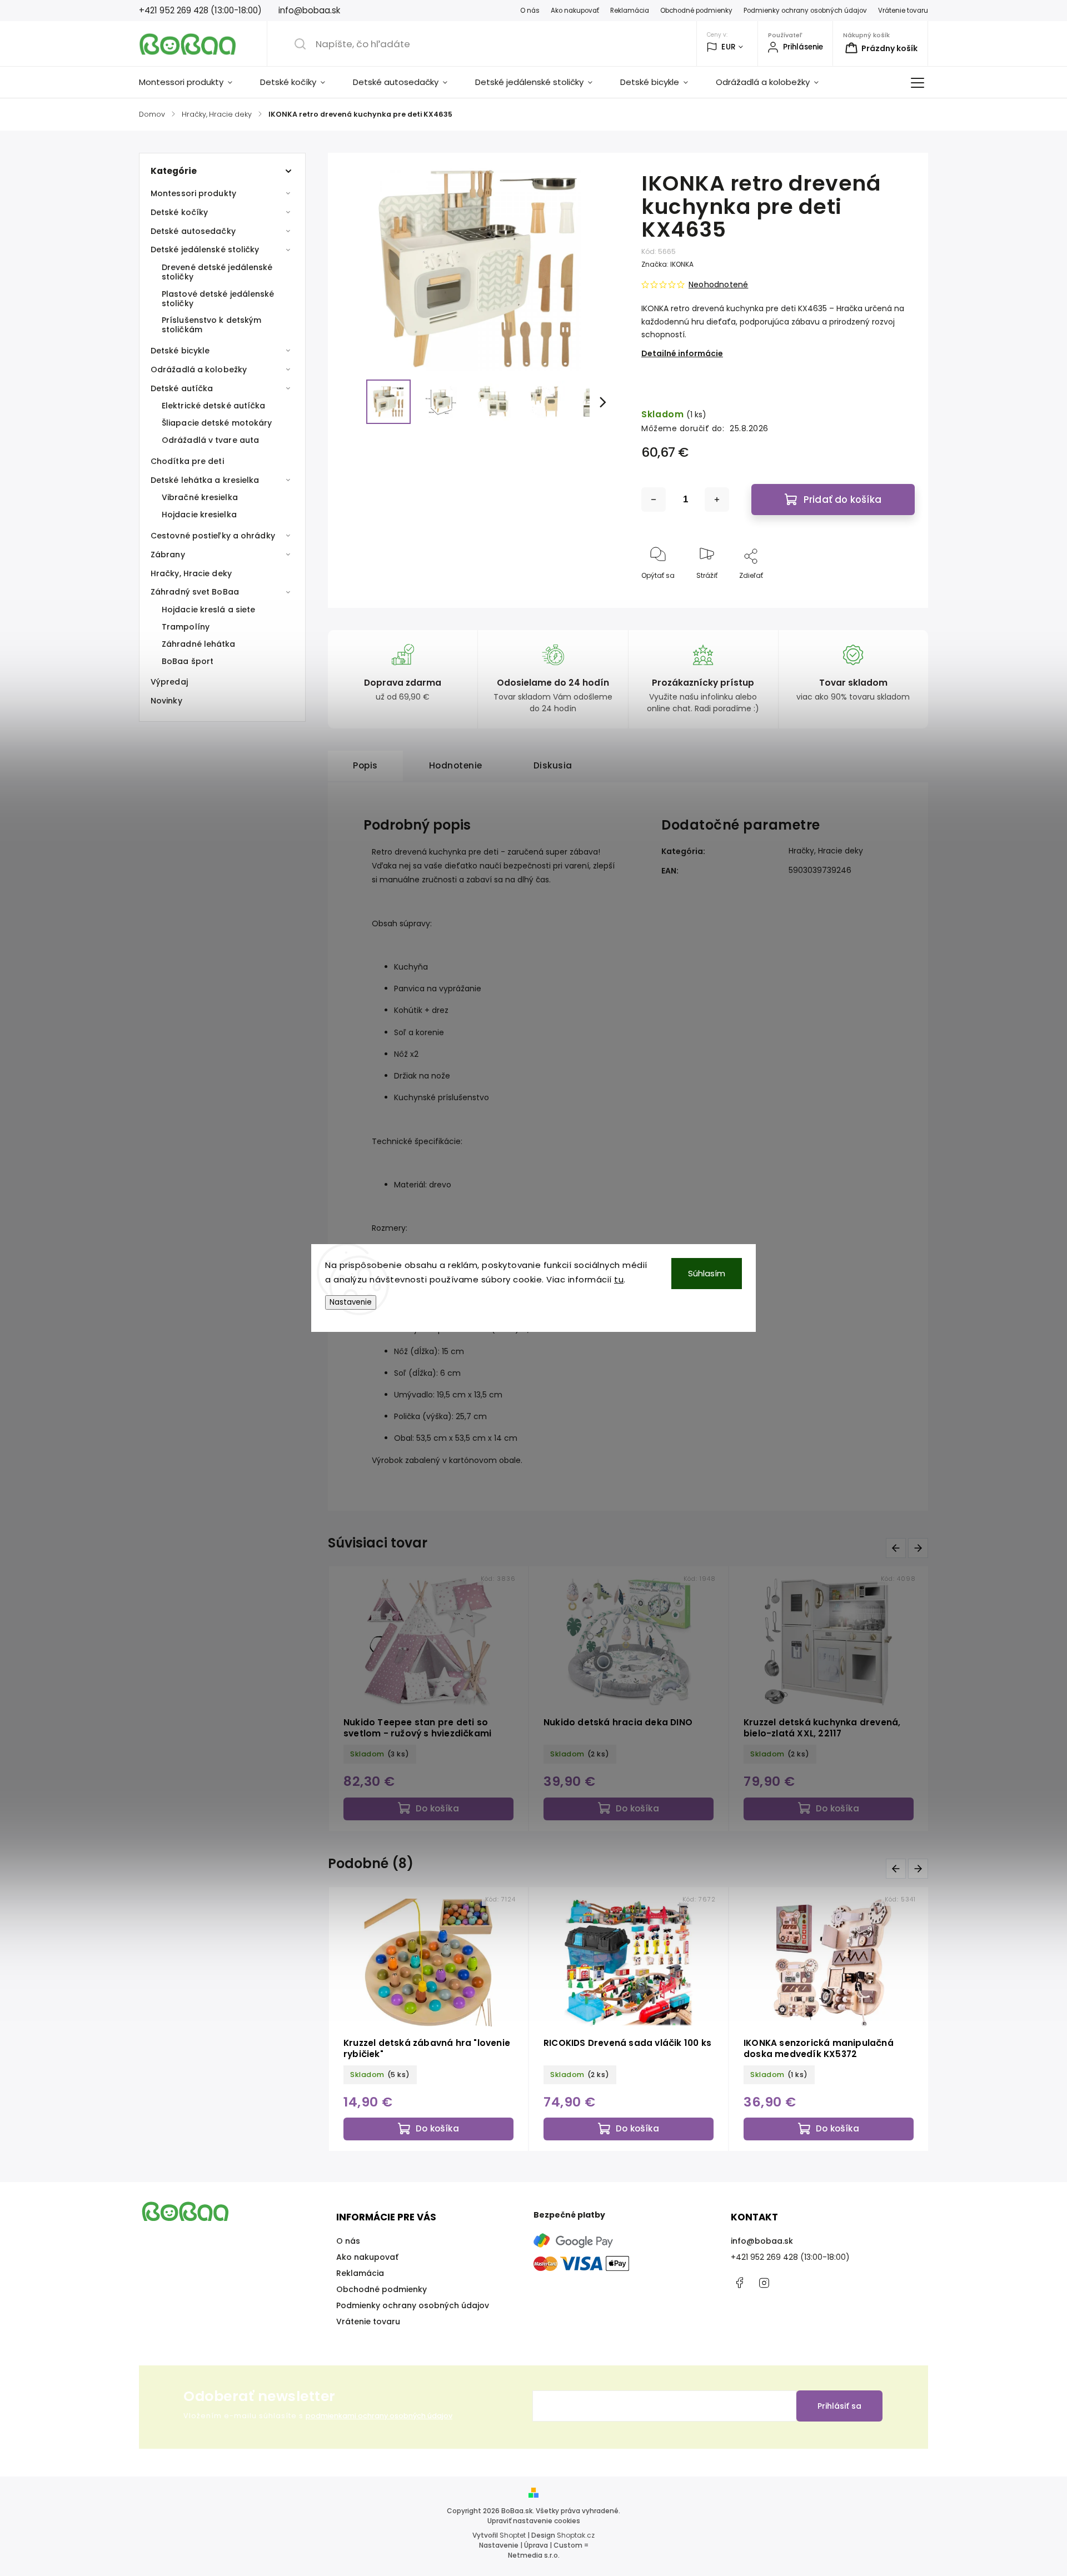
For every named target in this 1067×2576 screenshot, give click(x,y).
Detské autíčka (182, 388)
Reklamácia (630, 11)
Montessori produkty (193, 193)
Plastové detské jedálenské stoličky (218, 299)
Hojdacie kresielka (199, 515)
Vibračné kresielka (200, 497)
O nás (530, 11)
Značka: (667, 264)
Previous (898, 1548)
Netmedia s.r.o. (534, 2555)
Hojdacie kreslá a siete (208, 610)
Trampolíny (186, 627)
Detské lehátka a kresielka (205, 480)
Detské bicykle (180, 351)
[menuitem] (193, 82)
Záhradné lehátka (199, 644)
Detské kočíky (179, 212)
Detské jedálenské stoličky (205, 249)
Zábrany (168, 555)
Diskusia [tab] (553, 765)
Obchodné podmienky (696, 11)
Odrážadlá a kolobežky (199, 370)
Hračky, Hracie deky (191, 573)
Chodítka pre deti (187, 461)
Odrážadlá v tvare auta (210, 440)
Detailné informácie (682, 353)
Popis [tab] (365, 765)
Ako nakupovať (575, 11)
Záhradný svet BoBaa (195, 592)
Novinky (166, 701)
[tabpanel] (717, 1699)
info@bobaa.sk (762, 2241)
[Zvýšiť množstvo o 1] (717, 500)
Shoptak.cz (576, 2535)
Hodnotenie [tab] (456, 765)
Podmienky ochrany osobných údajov (805, 11)
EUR (729, 47)
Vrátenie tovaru (903, 11)
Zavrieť (894, 594)
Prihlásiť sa (839, 2406)
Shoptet (513, 2535)
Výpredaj (169, 682)
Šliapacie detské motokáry (217, 423)
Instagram (764, 2283)
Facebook (739, 2283)
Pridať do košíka (842, 500)
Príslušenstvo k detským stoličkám (211, 325)
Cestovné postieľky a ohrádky (213, 536)
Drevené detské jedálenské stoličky (217, 272)
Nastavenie (351, 1302)
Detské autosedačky (193, 231)
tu (619, 1279)
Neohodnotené (718, 284)
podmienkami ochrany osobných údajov (379, 2416)
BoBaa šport (188, 661)
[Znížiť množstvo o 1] (654, 500)
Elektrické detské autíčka (214, 406)
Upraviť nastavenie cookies (534, 2521)
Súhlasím (707, 1273)
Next (920, 1548)
